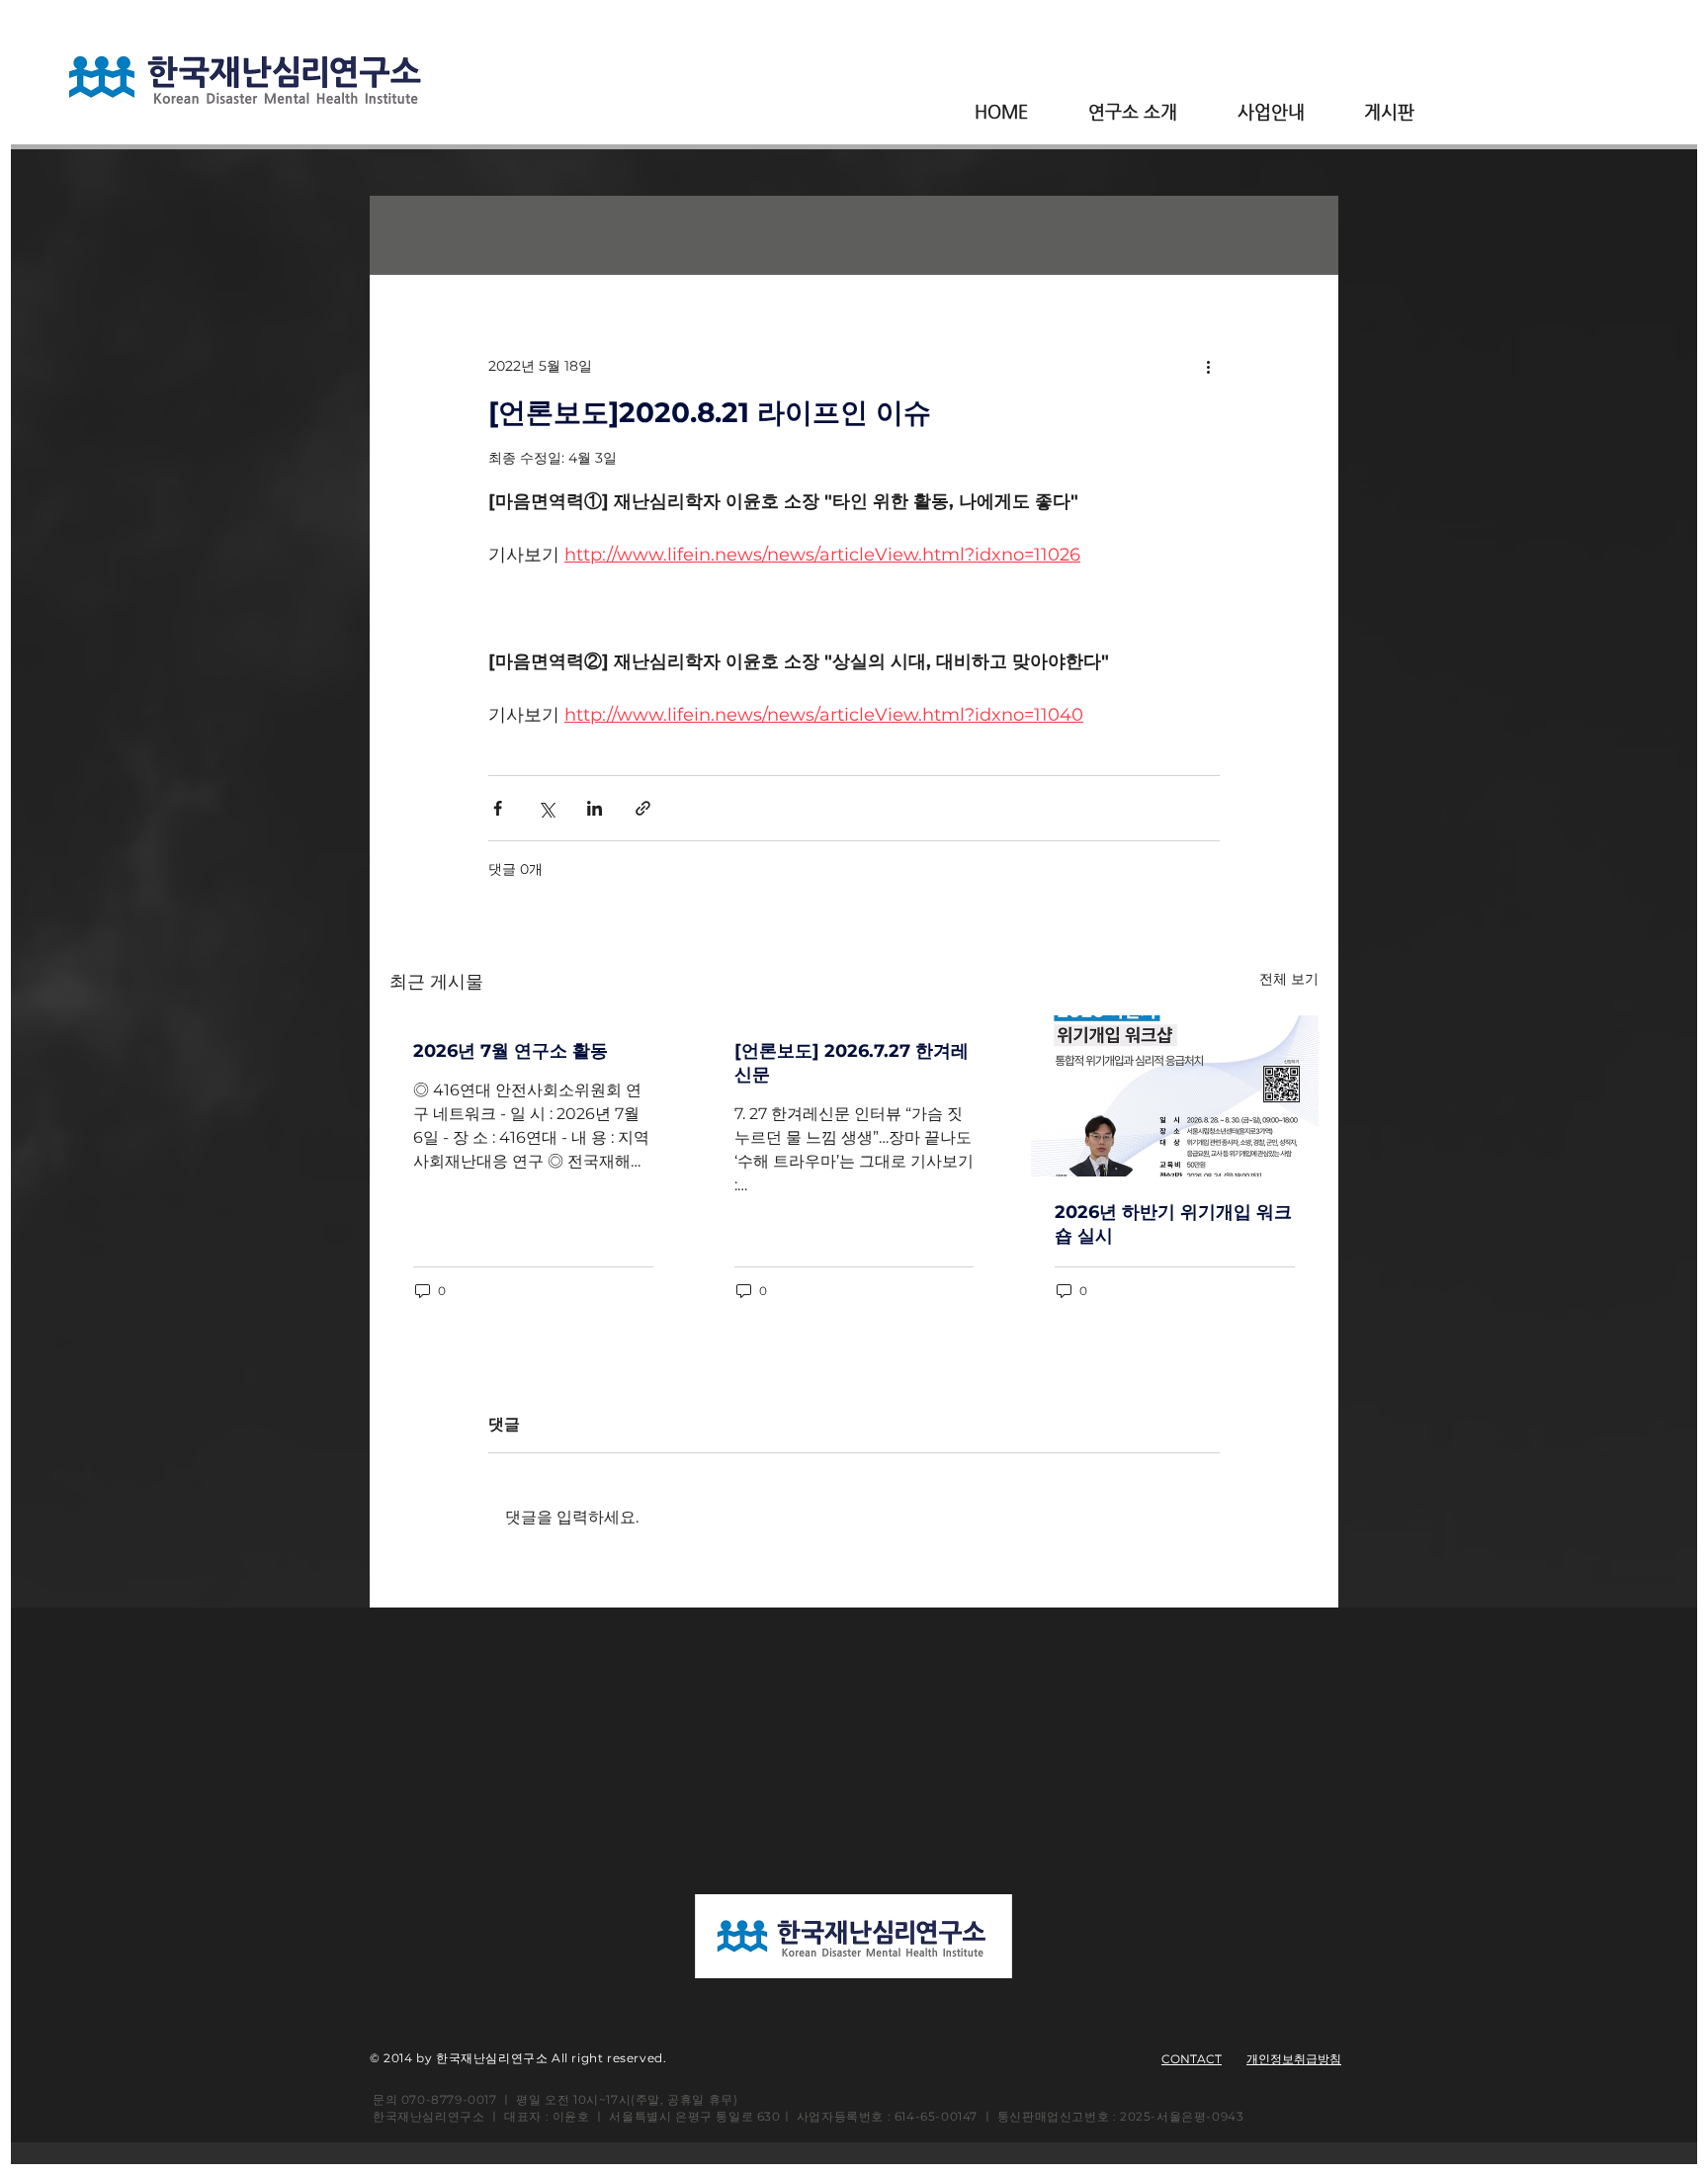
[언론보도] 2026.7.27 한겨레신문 (852, 1063)
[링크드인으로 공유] (595, 808)
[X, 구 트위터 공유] (546, 808)
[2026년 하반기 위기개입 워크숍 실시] (1175, 1096)
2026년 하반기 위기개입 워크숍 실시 (1173, 1224)
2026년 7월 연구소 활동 (511, 1051)
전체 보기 (1289, 979)
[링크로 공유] (643, 808)
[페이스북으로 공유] (498, 808)
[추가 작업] (1208, 366)
